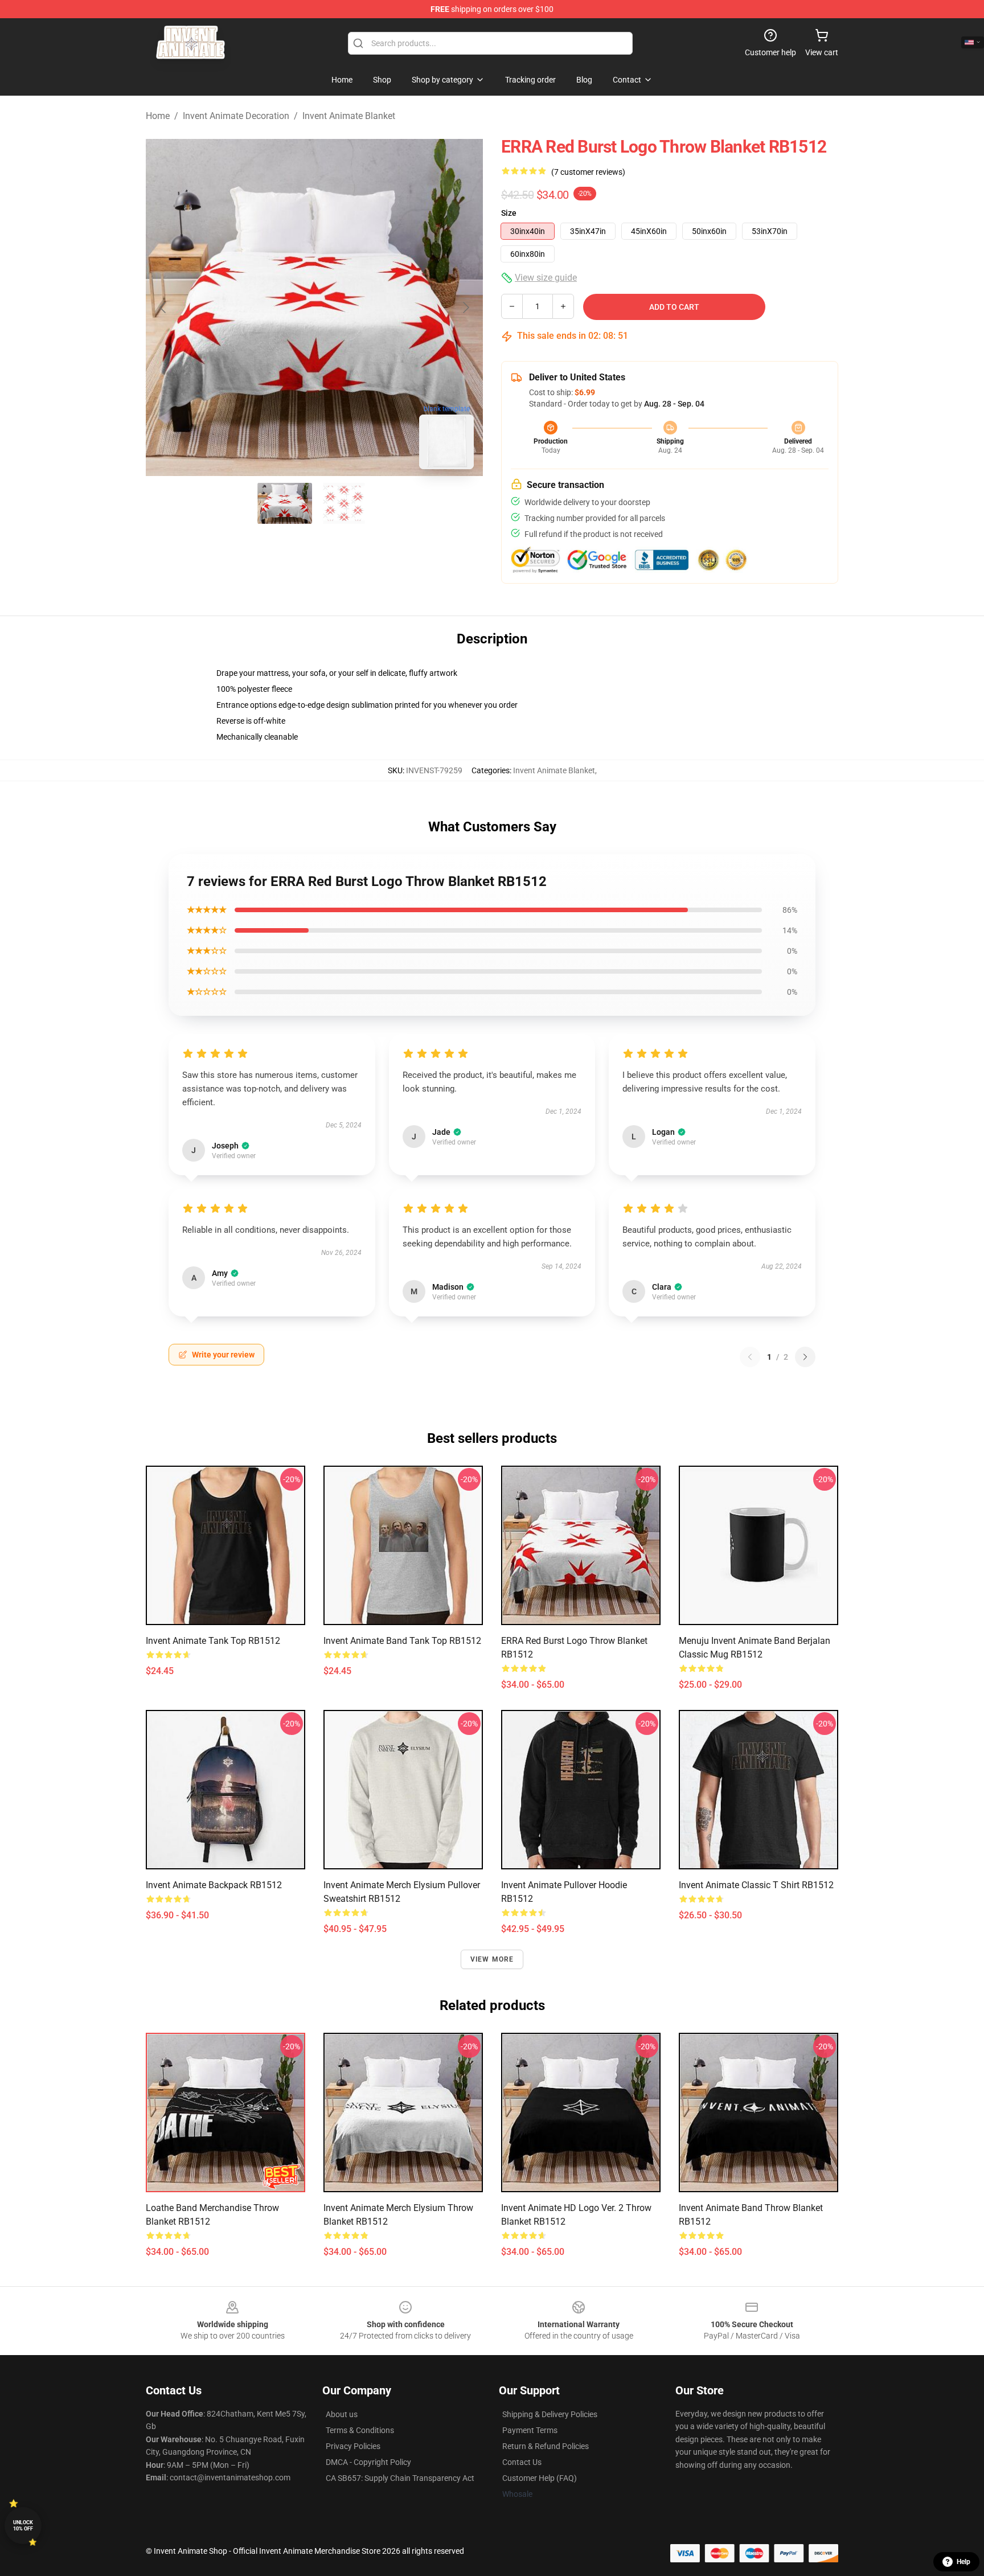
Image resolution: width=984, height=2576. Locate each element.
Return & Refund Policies (546, 2446)
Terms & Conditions (360, 2430)
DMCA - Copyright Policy (368, 2462)
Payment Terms (530, 2430)
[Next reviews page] (805, 1357)
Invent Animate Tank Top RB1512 (213, 1641)
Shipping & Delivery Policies (550, 2414)
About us (342, 2414)
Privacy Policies (353, 2446)
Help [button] (963, 2562)
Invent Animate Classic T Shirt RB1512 (756, 1885)
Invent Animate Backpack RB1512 (214, 1885)
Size (509, 213)
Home (158, 116)
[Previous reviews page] (750, 1357)
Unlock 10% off (23, 2526)
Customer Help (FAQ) (540, 2478)
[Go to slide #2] (344, 503)
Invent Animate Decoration (236, 116)
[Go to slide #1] (285, 503)
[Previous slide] (163, 307)
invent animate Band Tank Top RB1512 (402, 1641)
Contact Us (522, 2462)
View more (492, 1959)
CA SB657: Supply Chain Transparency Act (400, 2478)
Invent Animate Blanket (349, 116)
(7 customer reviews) (588, 172)
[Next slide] (465, 307)
